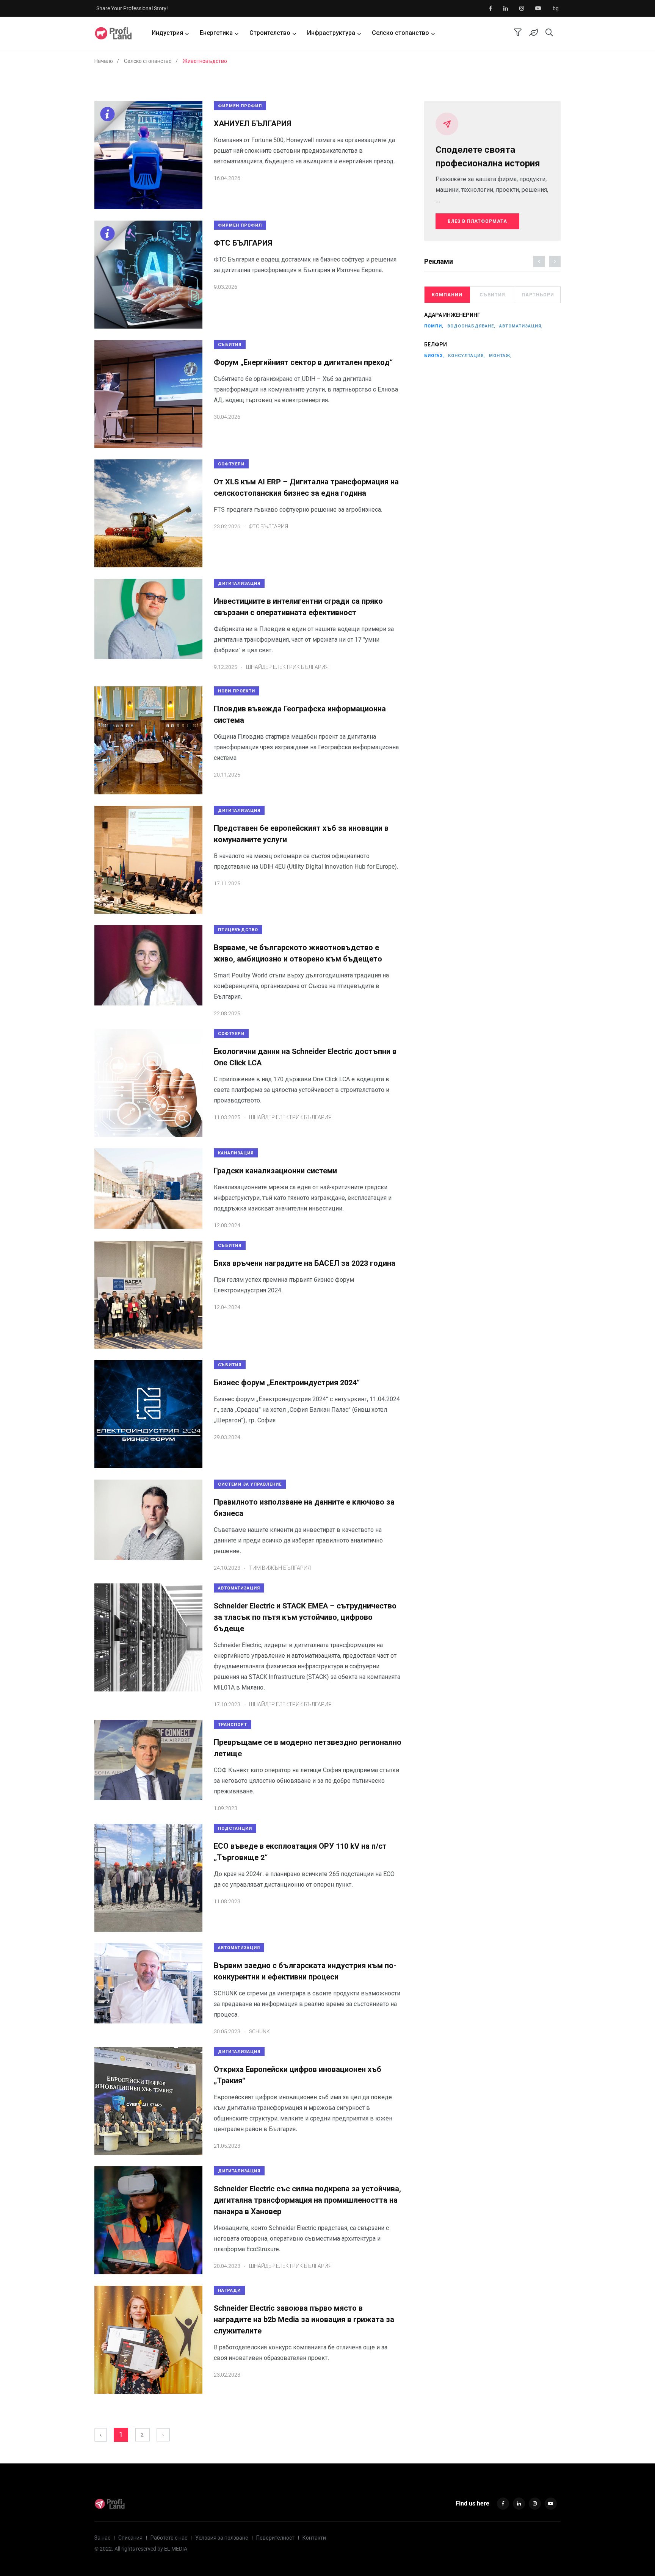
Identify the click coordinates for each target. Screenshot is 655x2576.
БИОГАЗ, (434, 356)
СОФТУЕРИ (231, 464)
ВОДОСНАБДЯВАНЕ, (471, 326)
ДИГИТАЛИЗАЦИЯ (239, 583)
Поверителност (275, 2538)
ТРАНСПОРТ (233, 1725)
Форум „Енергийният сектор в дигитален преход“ (303, 362)
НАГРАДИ (229, 2290)
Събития (492, 295)
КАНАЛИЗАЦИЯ (236, 1153)
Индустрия (167, 33)
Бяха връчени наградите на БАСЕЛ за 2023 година (305, 1263)
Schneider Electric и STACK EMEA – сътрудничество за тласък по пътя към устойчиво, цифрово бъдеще (305, 1617)
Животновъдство (205, 61)
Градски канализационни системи (275, 1171)
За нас (102, 2538)
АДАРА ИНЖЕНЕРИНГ (452, 315)
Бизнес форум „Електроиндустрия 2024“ (287, 1383)
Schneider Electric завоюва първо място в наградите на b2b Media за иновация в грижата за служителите (304, 2319)
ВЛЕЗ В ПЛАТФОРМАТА (477, 221)
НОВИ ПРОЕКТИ (237, 691)
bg (556, 8)
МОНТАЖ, (500, 356)
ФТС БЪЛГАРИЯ (243, 243)
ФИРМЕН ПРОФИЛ (240, 106)
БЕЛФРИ (436, 345)
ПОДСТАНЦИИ (235, 1828)
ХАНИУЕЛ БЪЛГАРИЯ (252, 124)
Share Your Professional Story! (132, 8)
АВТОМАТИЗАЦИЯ (239, 1588)
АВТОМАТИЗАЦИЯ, (521, 326)
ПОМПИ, (434, 326)
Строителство (270, 33)
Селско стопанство (400, 33)
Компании (447, 295)
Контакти (314, 2538)
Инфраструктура (331, 33)
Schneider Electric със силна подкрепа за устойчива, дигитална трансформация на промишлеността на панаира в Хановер (307, 2200)
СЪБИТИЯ (230, 345)
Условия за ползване (222, 2538)
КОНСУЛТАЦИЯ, (467, 356)
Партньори (538, 295)
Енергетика (216, 33)
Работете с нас (169, 2538)
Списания (130, 2538)
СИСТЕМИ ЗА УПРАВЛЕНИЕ (250, 1484)
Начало (104, 61)
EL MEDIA (176, 2549)
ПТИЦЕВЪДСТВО (238, 930)
